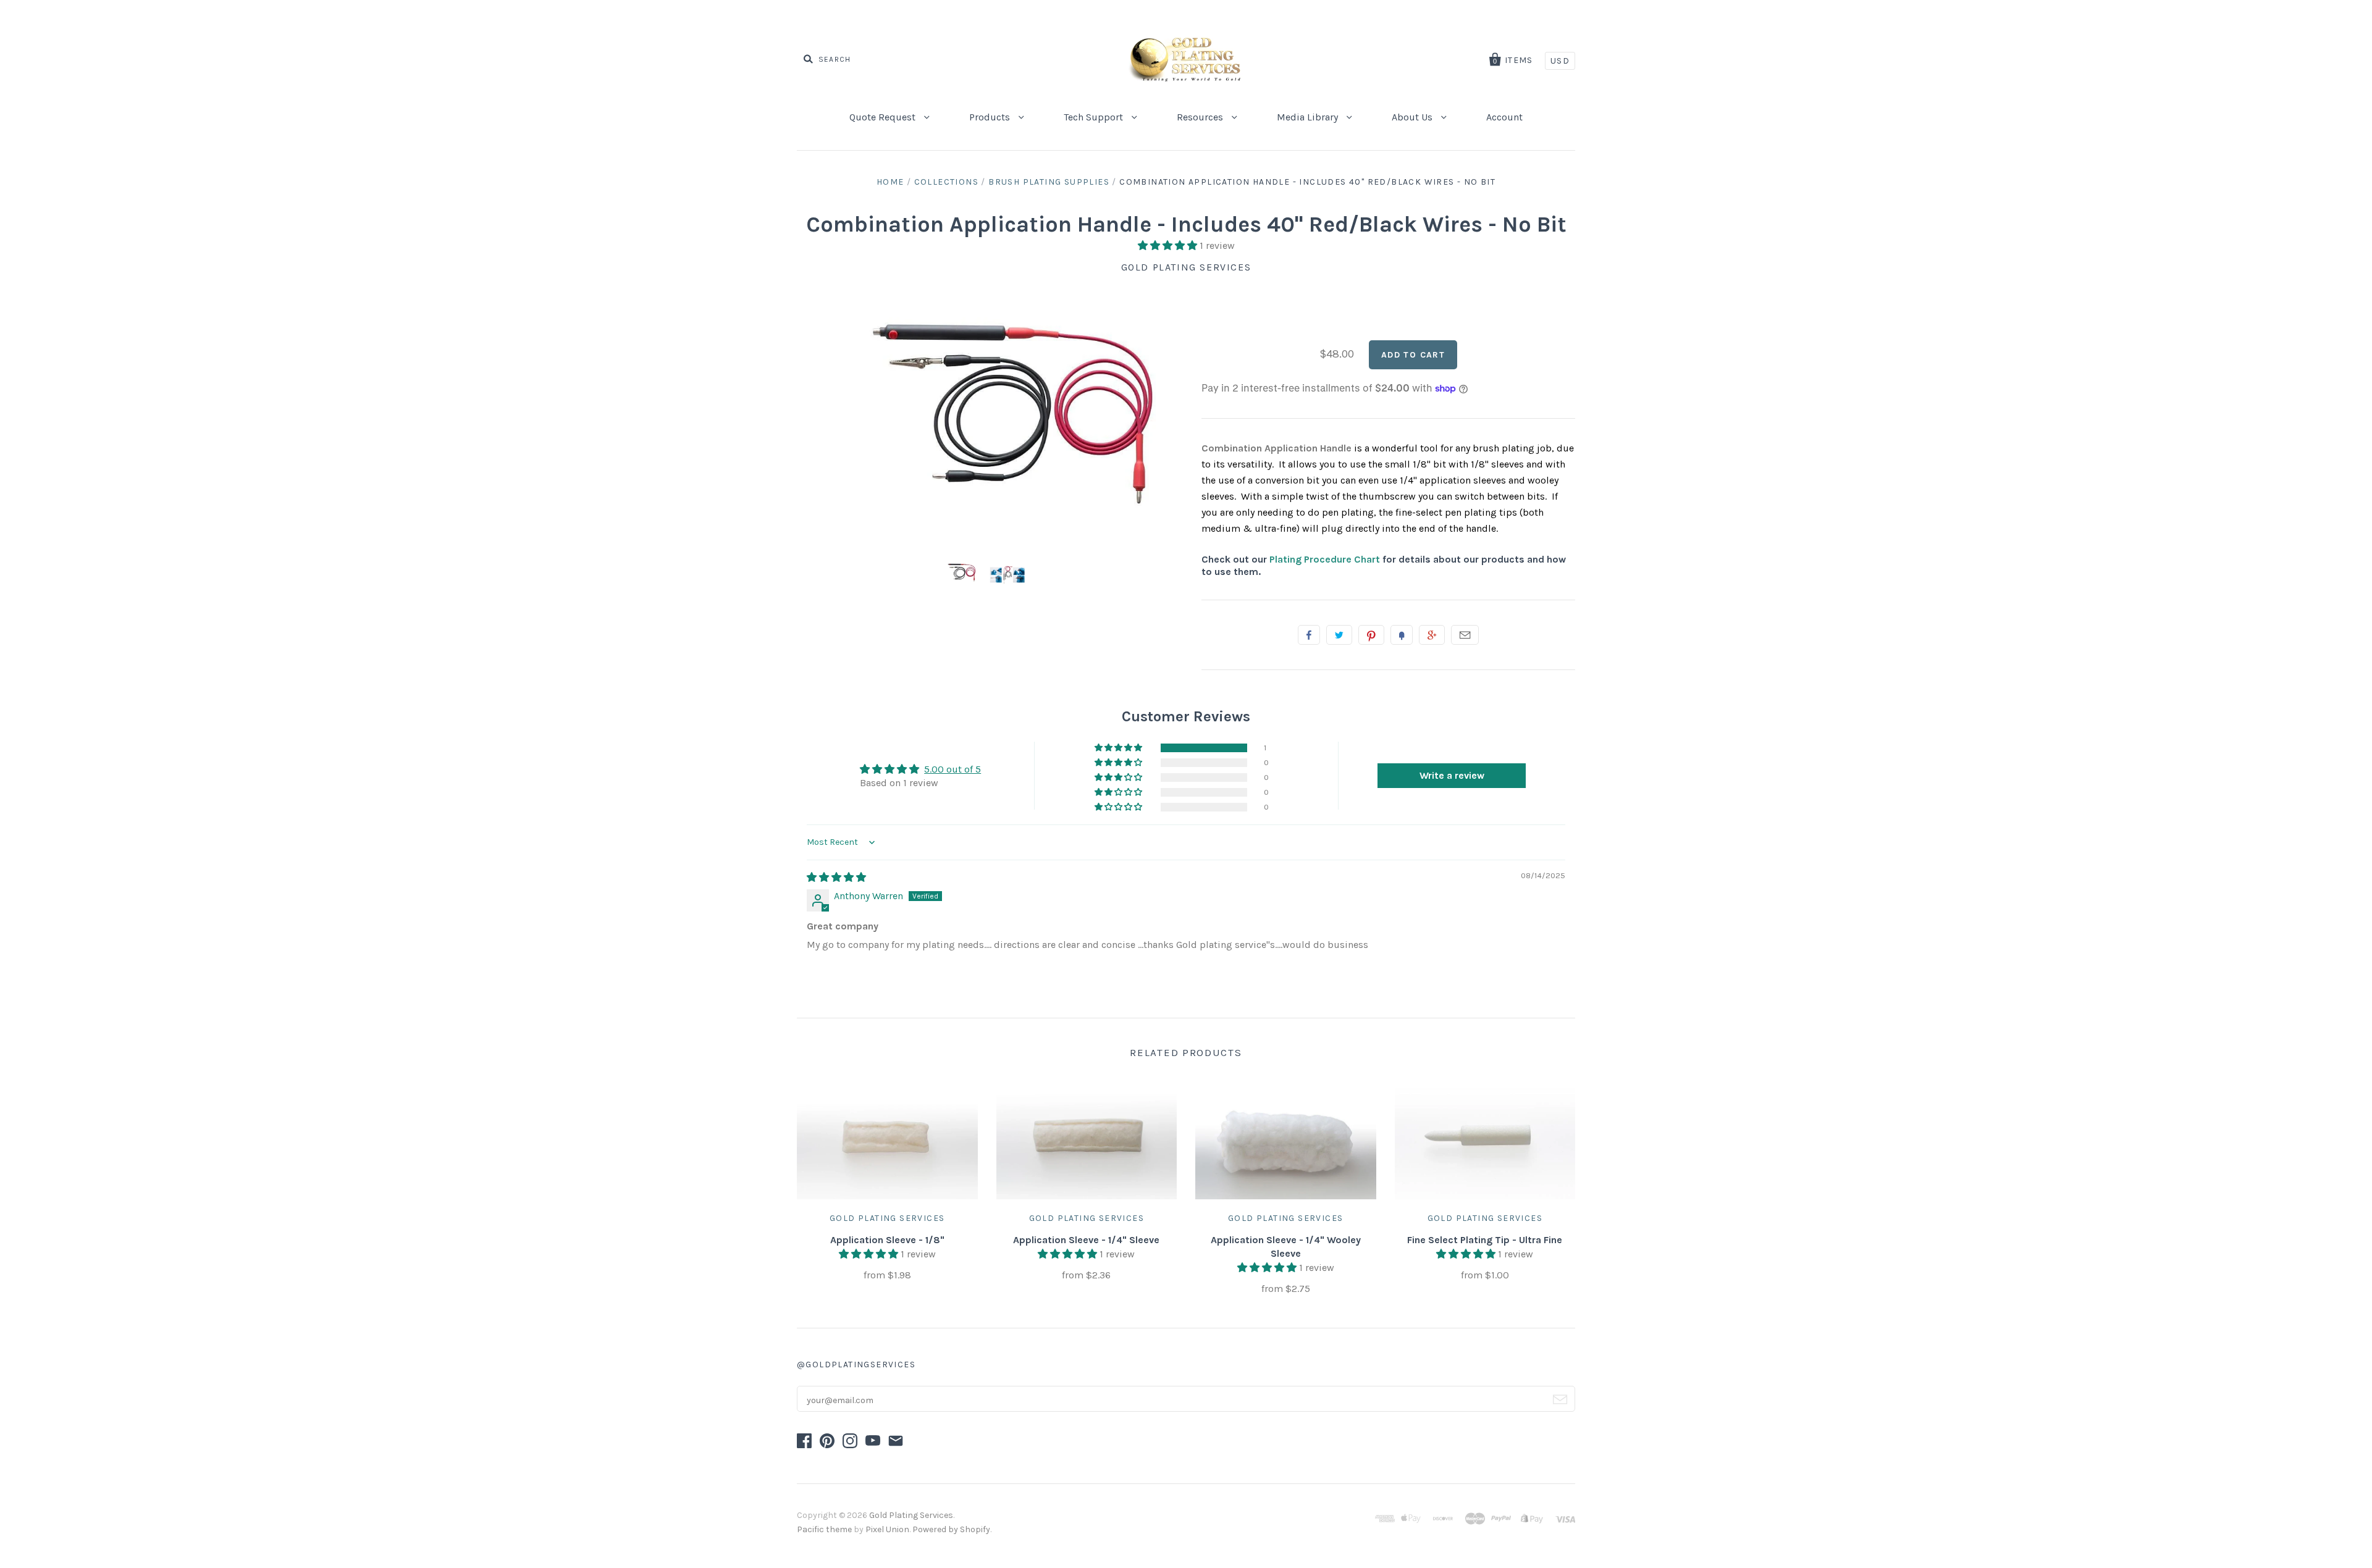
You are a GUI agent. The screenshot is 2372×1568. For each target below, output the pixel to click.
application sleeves (1463, 480)
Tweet (1339, 635)
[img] (836, 877)
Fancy (1402, 635)
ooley (1547, 480)
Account (1504, 117)
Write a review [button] (1452, 775)
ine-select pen (1432, 512)
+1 (1432, 635)
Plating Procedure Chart (1325, 559)
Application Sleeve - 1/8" (887, 1240)
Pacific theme (824, 1529)
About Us (1413, 117)
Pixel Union (887, 1529)
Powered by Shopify (951, 1529)
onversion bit (1290, 480)
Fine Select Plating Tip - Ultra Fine (1485, 1240)
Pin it (1371, 635)
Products (991, 117)
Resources (1201, 117)
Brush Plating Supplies (1049, 182)
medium (1221, 528)
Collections (946, 182)
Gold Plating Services (1186, 267)
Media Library (1309, 117)
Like (1309, 635)
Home (890, 182)
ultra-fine (1276, 528)
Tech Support (1095, 117)
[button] (1169, 245)
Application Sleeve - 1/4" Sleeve (1086, 1240)
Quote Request (884, 117)
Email (1465, 635)
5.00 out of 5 (953, 769)
